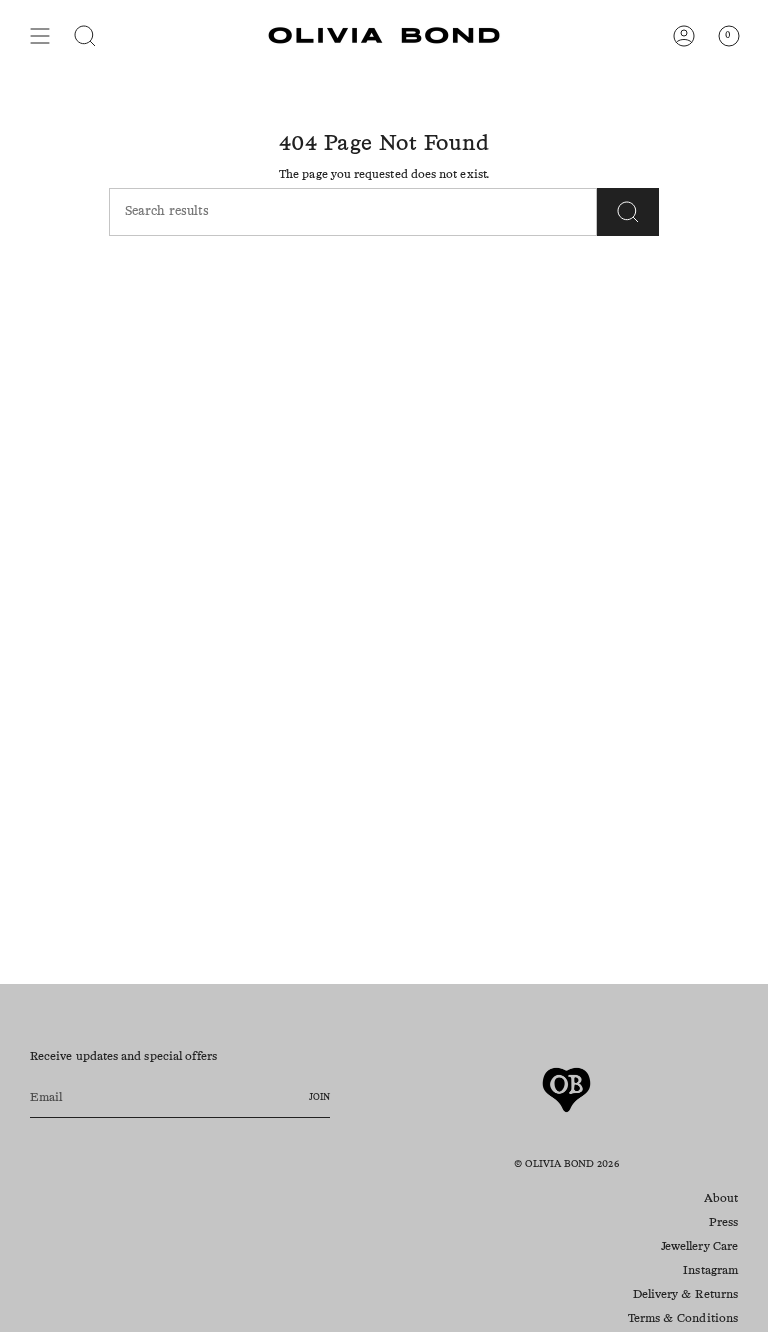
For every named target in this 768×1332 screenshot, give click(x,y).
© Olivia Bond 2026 (566, 1164)
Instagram (710, 1271)
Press (723, 1223)
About (721, 1199)
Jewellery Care (699, 1247)
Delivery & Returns (685, 1295)
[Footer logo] (566, 1090)
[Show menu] (40, 35)
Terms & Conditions (683, 1319)
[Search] (628, 212)
